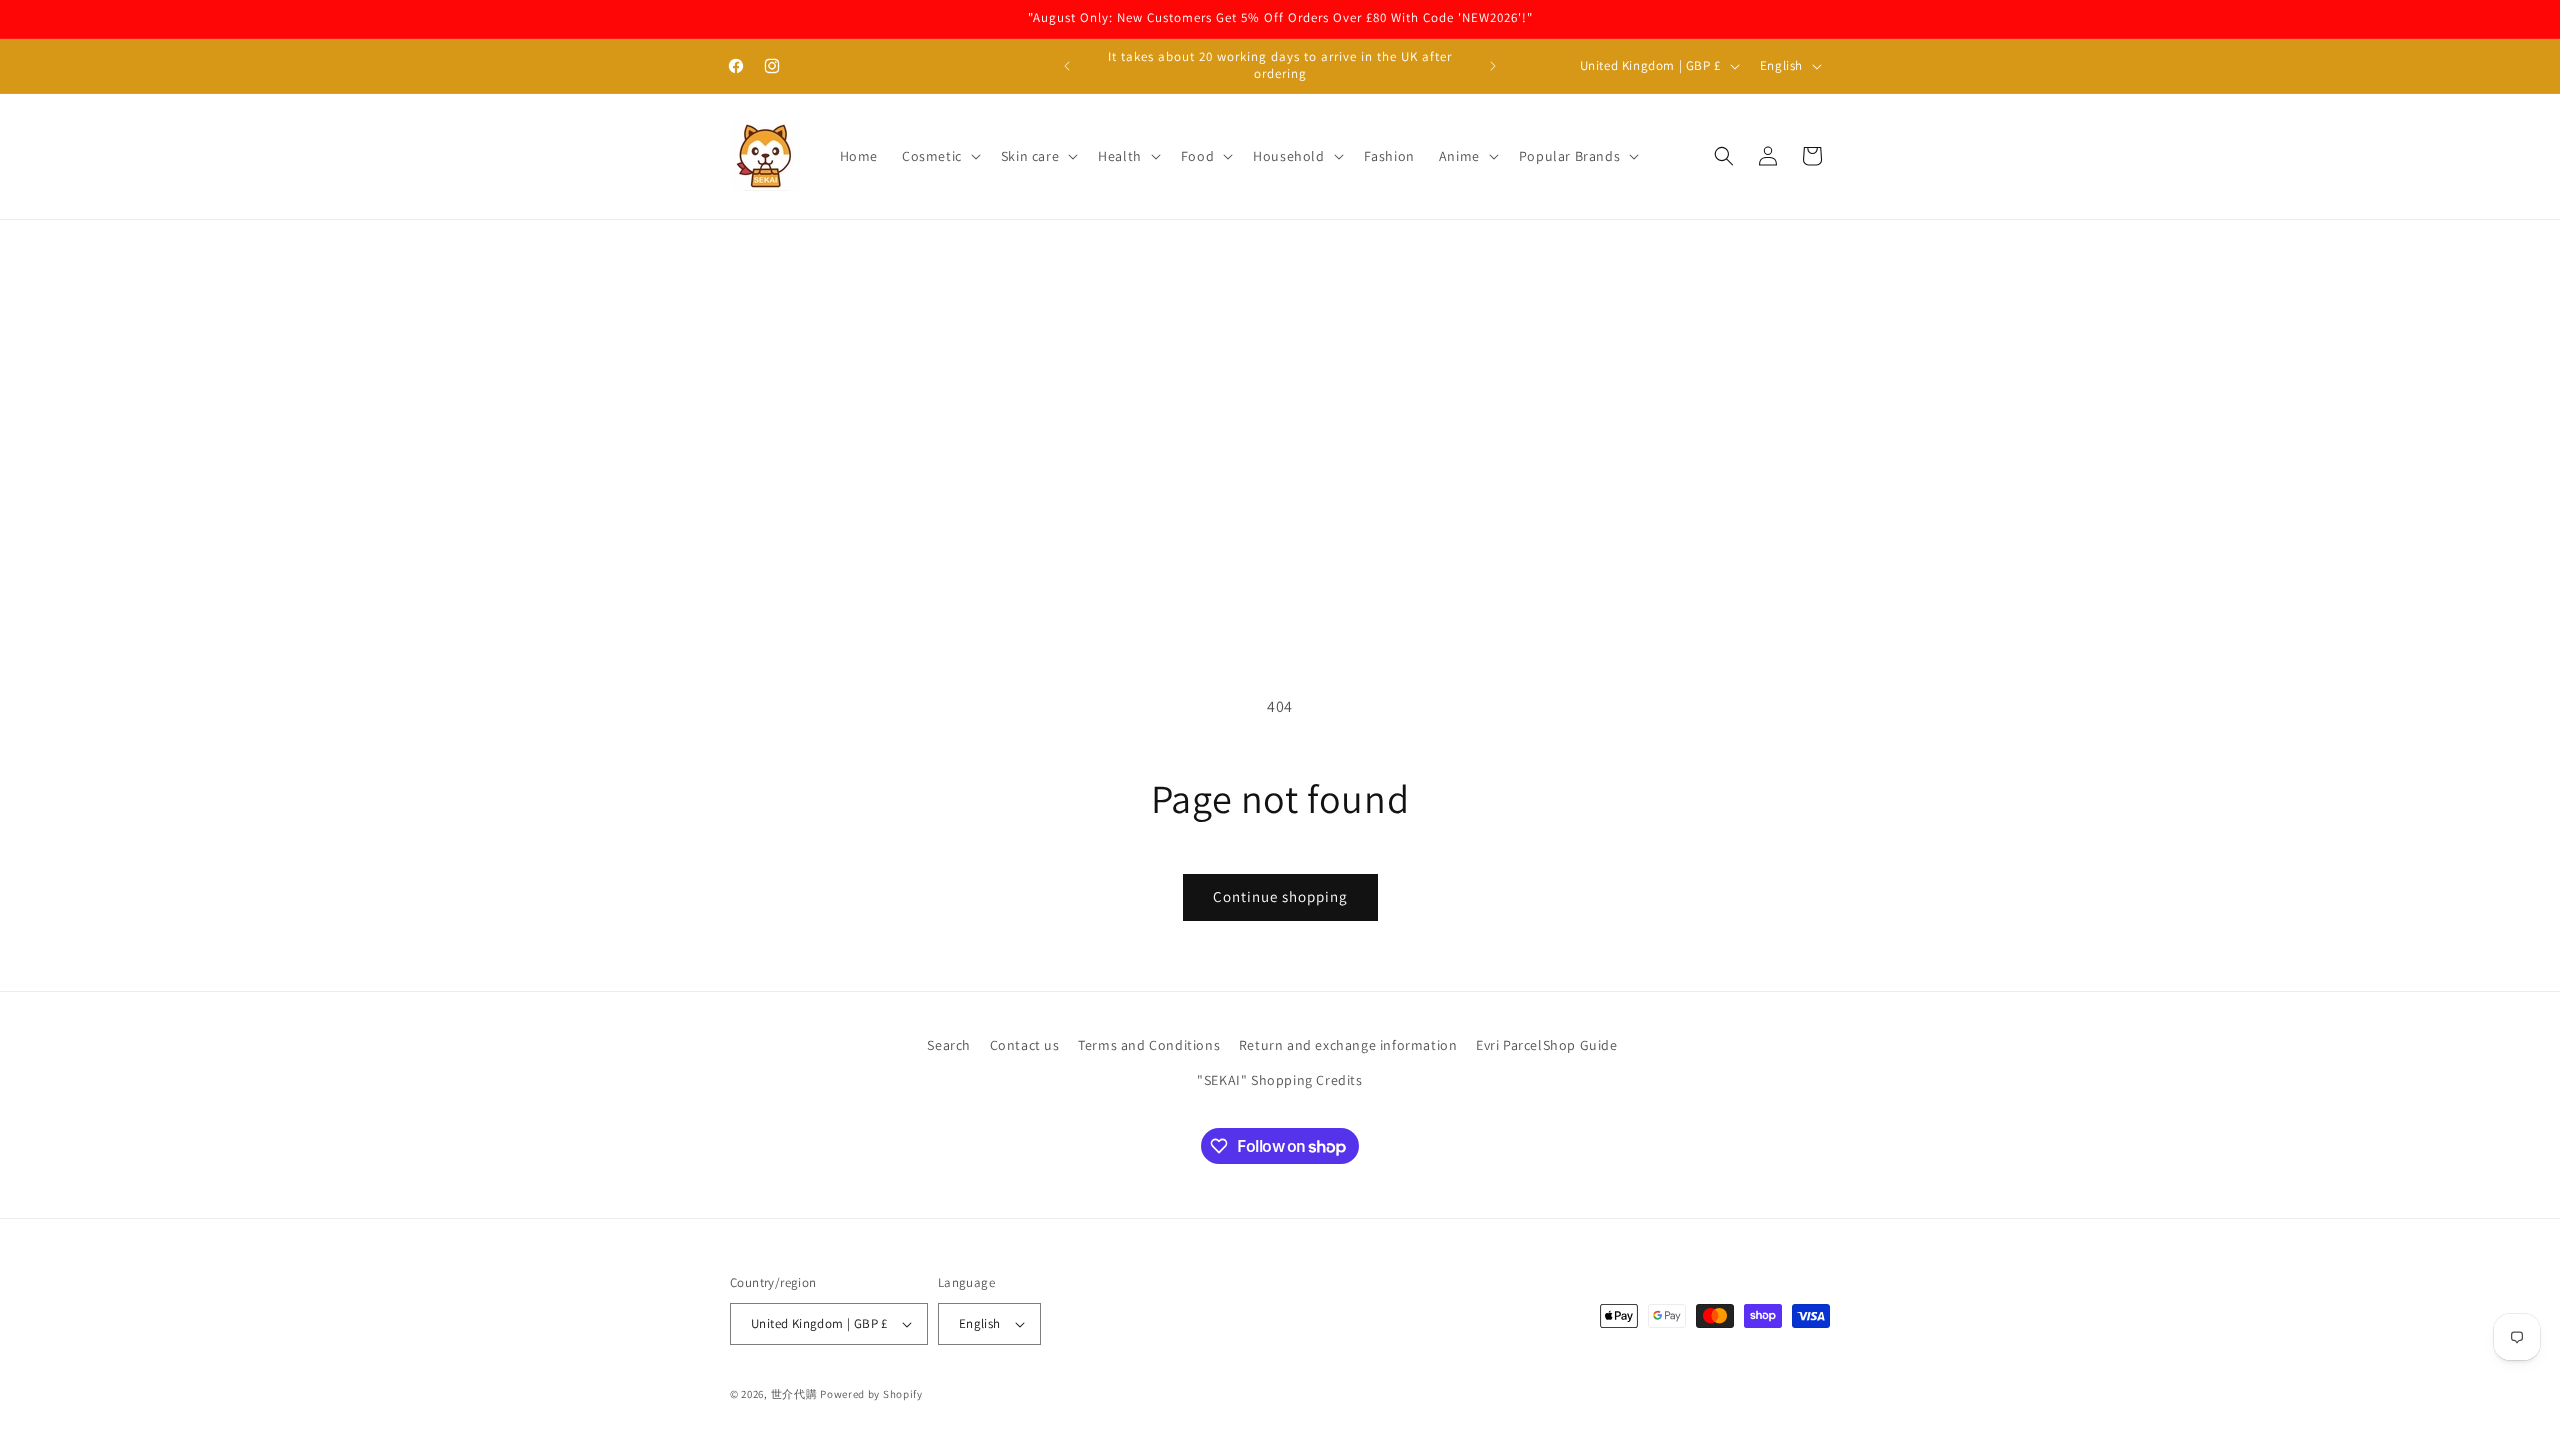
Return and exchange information (1348, 1045)
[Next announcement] (1493, 66)
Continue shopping (1280, 896)
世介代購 (796, 1394)
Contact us (1025, 1045)
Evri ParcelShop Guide (1547, 1045)
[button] (939, 156)
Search (949, 1045)
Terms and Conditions (1149, 1045)
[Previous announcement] (1067, 66)
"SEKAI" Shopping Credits (1279, 1080)
